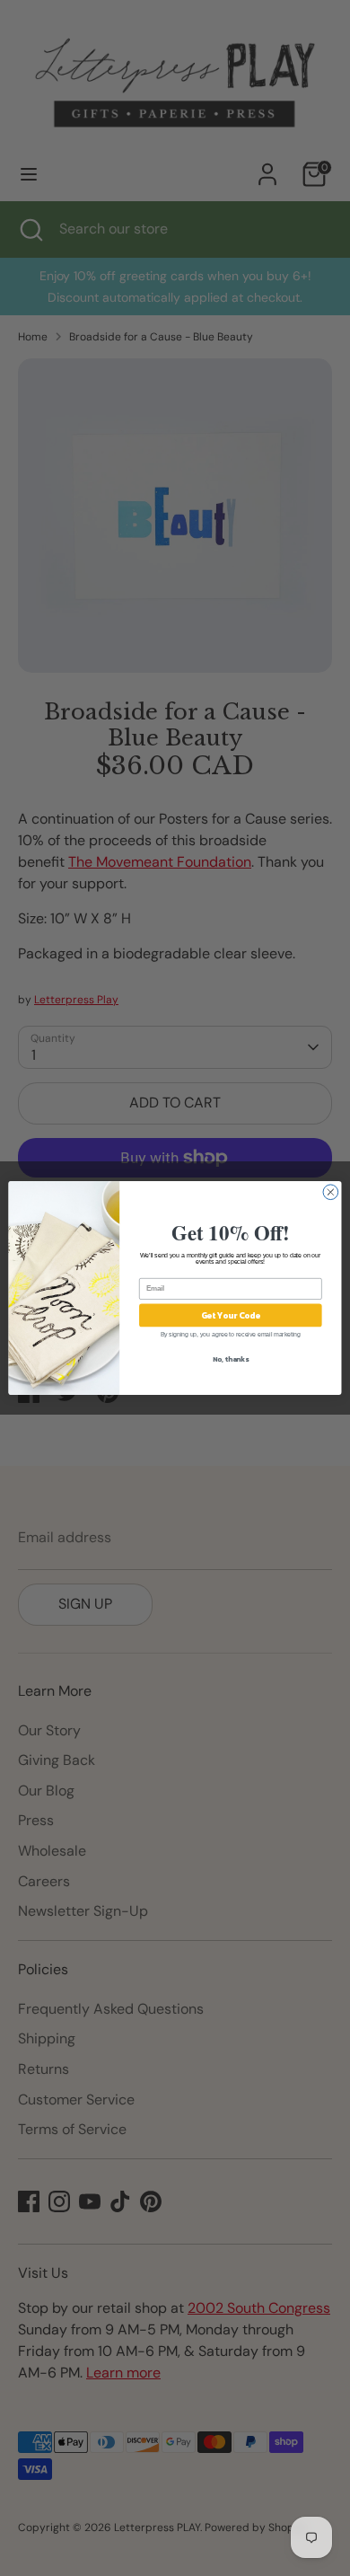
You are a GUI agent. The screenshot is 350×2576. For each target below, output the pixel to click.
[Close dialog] (331, 1192)
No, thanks (231, 1359)
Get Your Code (231, 1315)
